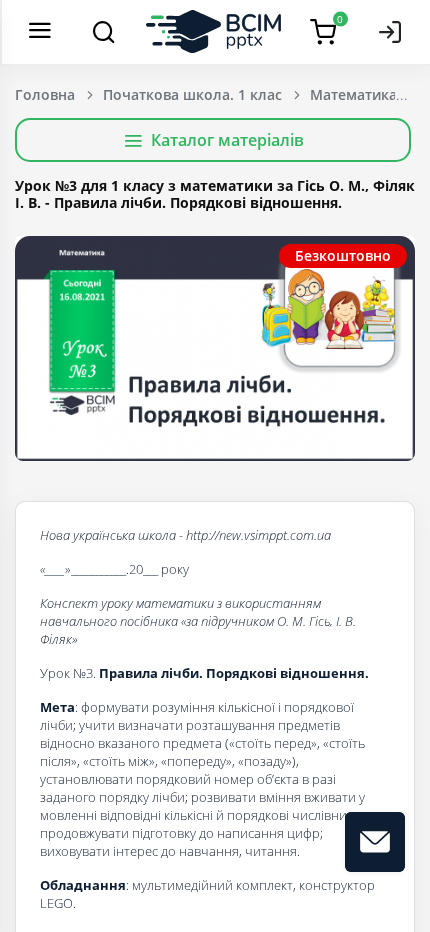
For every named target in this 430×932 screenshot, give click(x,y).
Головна (45, 94)
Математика (353, 94)
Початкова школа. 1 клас (192, 94)
